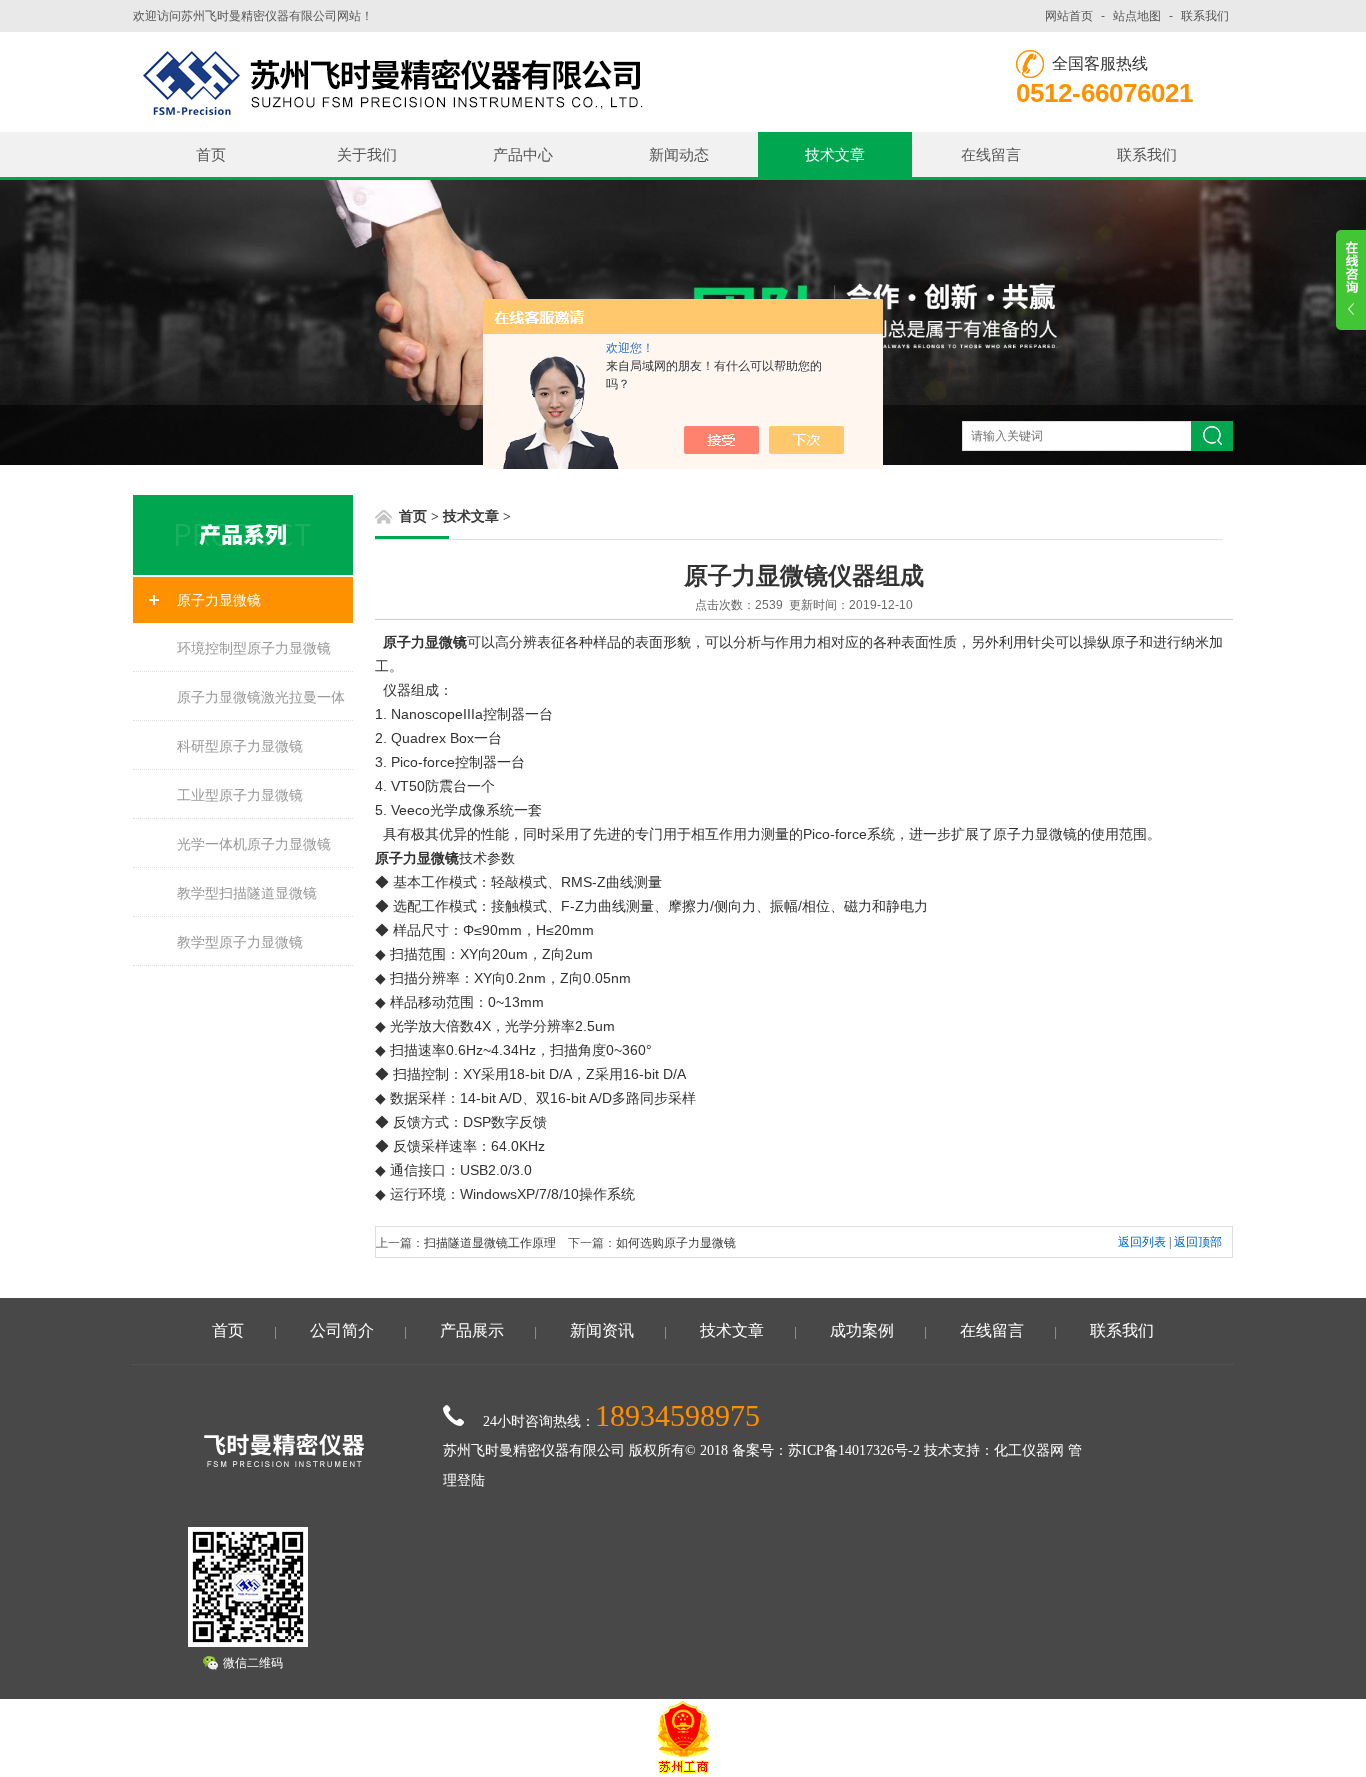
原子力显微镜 (219, 600)
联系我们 (1205, 16)
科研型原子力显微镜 (240, 746)
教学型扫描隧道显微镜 (247, 893)
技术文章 (835, 154)
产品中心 (523, 154)
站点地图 (1137, 16)
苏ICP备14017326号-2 (854, 1450)
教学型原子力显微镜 (240, 942)
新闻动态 (679, 154)
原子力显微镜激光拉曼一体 (261, 697)
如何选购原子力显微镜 (676, 1243)
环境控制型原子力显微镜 (254, 648)
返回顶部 (1198, 1242)
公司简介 (342, 1330)
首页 (211, 154)
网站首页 (1069, 16)
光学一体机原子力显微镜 (254, 844)
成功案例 (862, 1330)
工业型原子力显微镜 (240, 795)
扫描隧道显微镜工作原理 (490, 1243)
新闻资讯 (602, 1330)
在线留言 (991, 154)
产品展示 (472, 1330)
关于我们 (367, 154)
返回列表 (1142, 1242)
